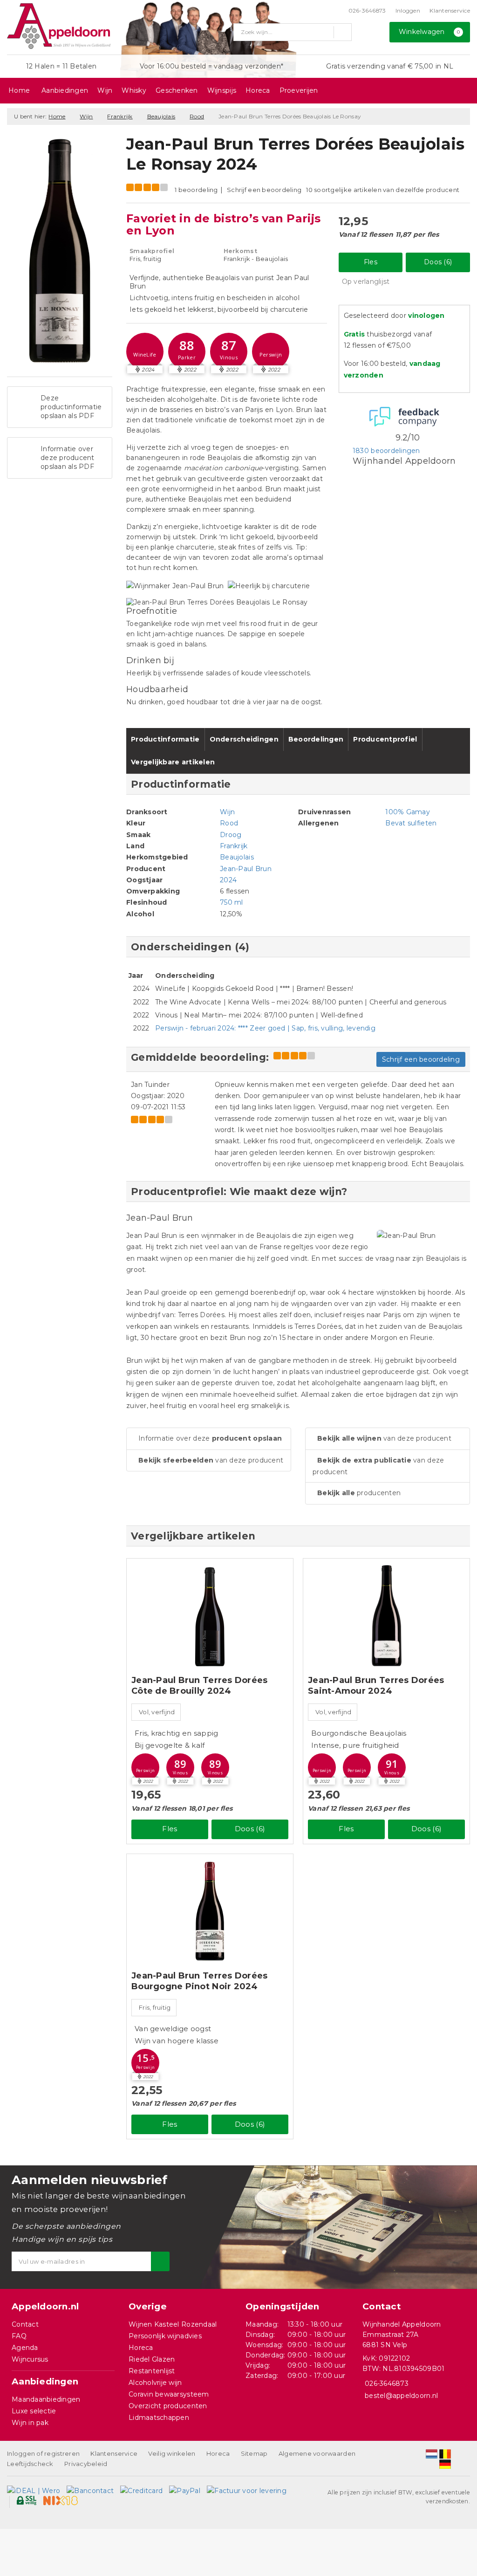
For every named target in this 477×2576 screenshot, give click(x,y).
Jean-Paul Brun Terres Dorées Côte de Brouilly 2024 (199, 1686)
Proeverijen (299, 90)
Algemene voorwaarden (317, 2453)
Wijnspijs (222, 90)
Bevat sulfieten (411, 823)
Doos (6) (438, 262)
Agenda (25, 2348)
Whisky (134, 90)
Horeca (258, 90)
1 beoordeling (196, 190)
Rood (197, 116)
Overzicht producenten (168, 2406)
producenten (359, 1493)
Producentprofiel (385, 739)
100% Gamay (408, 812)
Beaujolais (161, 116)
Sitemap (254, 2453)
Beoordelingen (316, 739)
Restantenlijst (152, 2371)
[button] (145, 351)
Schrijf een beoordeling (264, 190)
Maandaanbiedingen (46, 2399)
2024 (228, 880)
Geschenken (177, 90)
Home (19, 90)
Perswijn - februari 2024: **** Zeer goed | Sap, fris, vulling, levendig (265, 1028)
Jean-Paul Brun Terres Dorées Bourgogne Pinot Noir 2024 (199, 1981)
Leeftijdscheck (30, 2464)
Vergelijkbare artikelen (173, 762)
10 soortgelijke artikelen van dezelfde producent (383, 190)
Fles (371, 262)
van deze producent (211, 1460)
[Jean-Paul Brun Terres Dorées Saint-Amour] (386, 1616)
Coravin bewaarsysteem (169, 2394)
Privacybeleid (86, 2464)
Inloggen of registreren (43, 2453)
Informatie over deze (210, 1438)
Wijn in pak (30, 2423)
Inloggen (408, 10)
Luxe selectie (34, 2411)
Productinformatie (165, 739)
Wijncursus (30, 2359)
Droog (231, 835)
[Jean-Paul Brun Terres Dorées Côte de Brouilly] (210, 1616)
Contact (25, 2324)
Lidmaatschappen (159, 2418)
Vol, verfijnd (157, 1712)
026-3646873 (367, 10)
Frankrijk (120, 116)
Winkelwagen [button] (429, 32)
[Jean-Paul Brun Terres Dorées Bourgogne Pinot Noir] (210, 1911)
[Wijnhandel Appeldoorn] (59, 26)
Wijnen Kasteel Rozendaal (173, 2324)
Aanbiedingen (65, 90)
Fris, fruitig (155, 2007)
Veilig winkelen (172, 2453)
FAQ (19, 2336)
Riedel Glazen (152, 2359)
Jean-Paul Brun (246, 869)
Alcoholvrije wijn (155, 2383)
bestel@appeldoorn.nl (401, 2396)
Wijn (105, 90)
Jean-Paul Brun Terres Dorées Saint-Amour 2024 (376, 1686)
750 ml (232, 902)
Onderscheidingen (244, 739)
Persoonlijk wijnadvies (165, 2336)
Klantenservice (450, 10)
